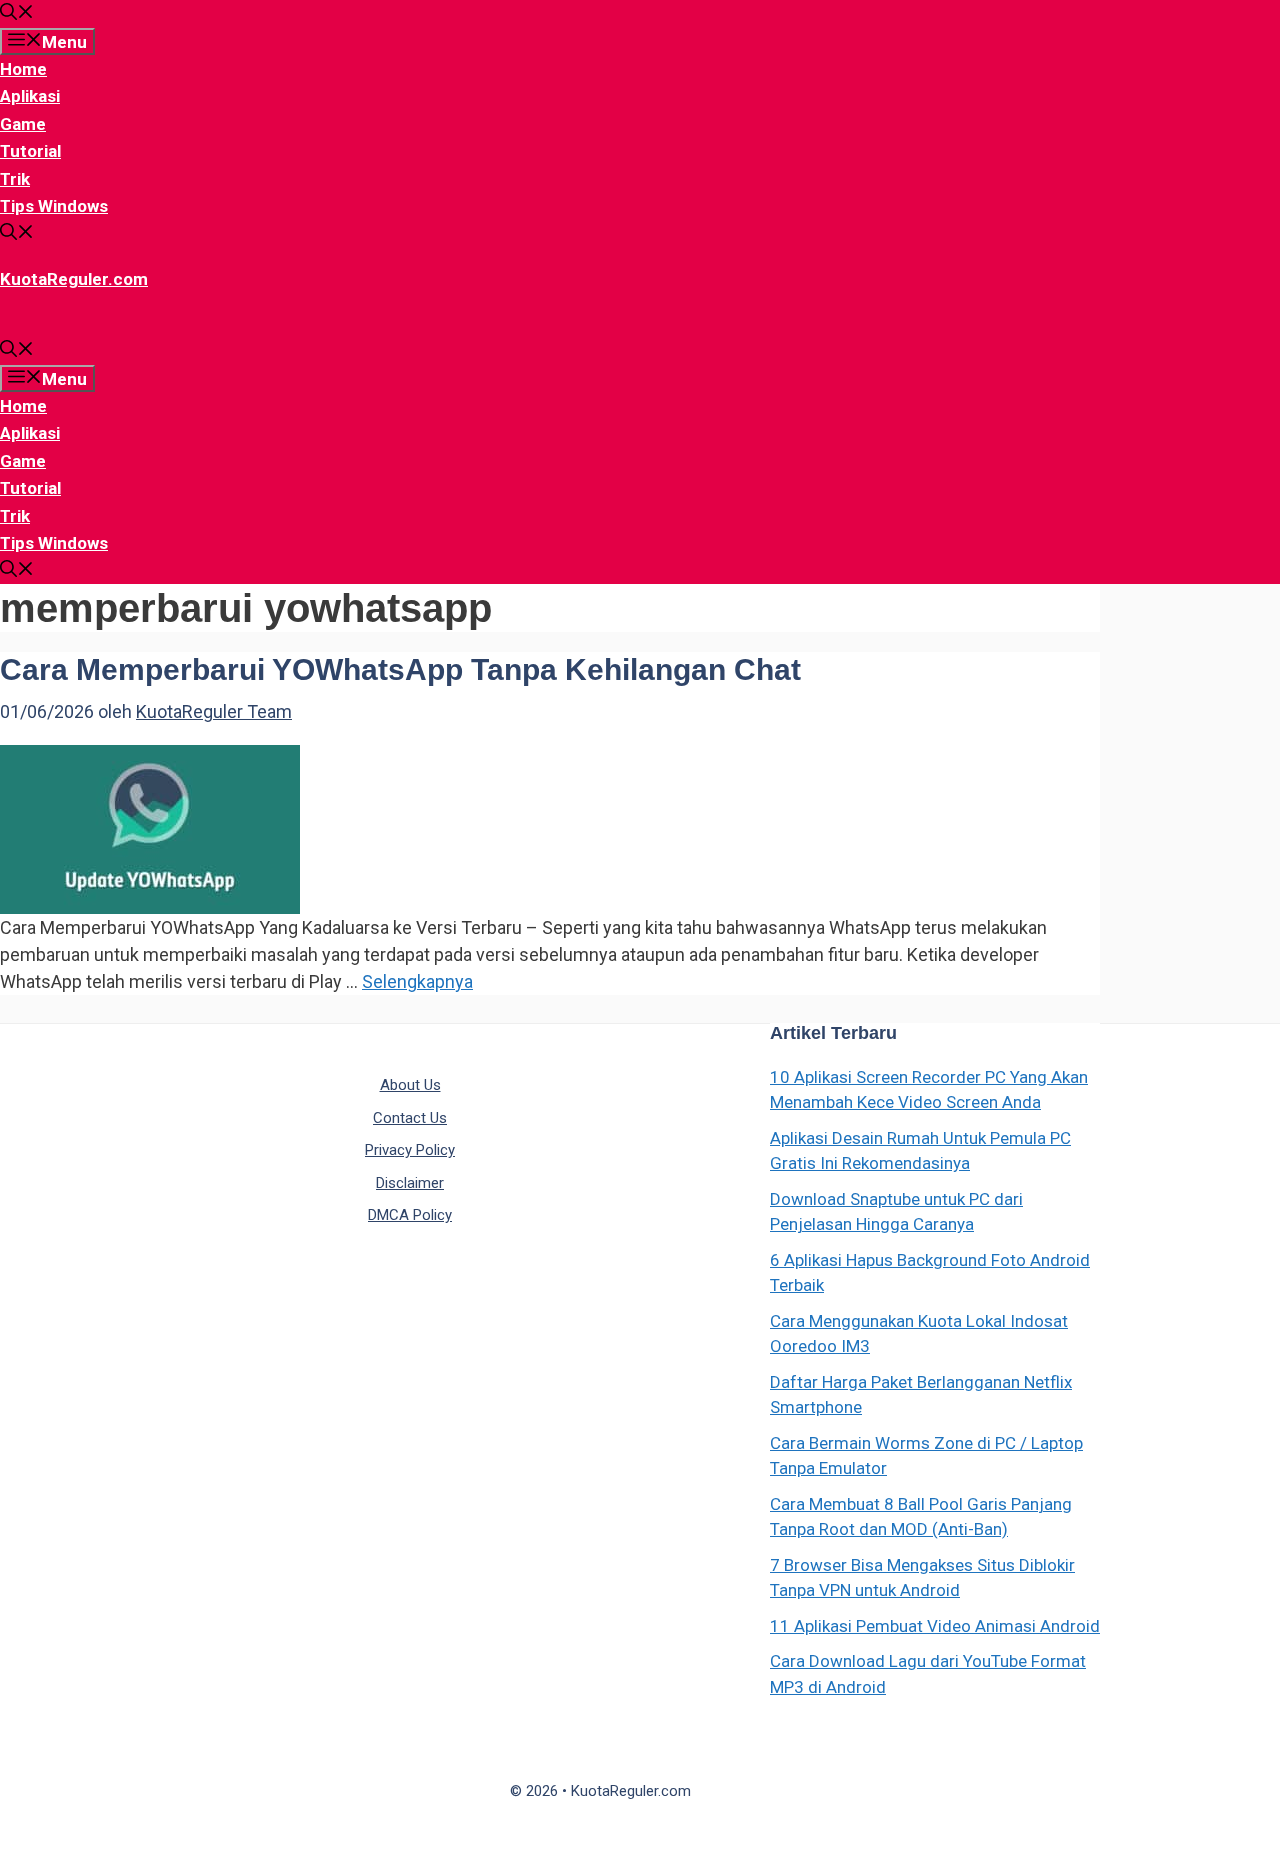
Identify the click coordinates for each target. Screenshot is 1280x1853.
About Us (410, 1085)
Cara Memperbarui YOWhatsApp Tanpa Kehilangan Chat (400, 669)
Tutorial (30, 151)
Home (23, 69)
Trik (15, 179)
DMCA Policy (410, 1215)
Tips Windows (54, 206)
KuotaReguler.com (74, 279)
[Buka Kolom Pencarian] (17, 14)
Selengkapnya (417, 981)
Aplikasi (30, 96)
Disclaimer (410, 1183)
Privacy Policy (410, 1150)
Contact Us (410, 1118)
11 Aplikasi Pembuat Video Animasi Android (935, 1626)
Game (23, 124)
